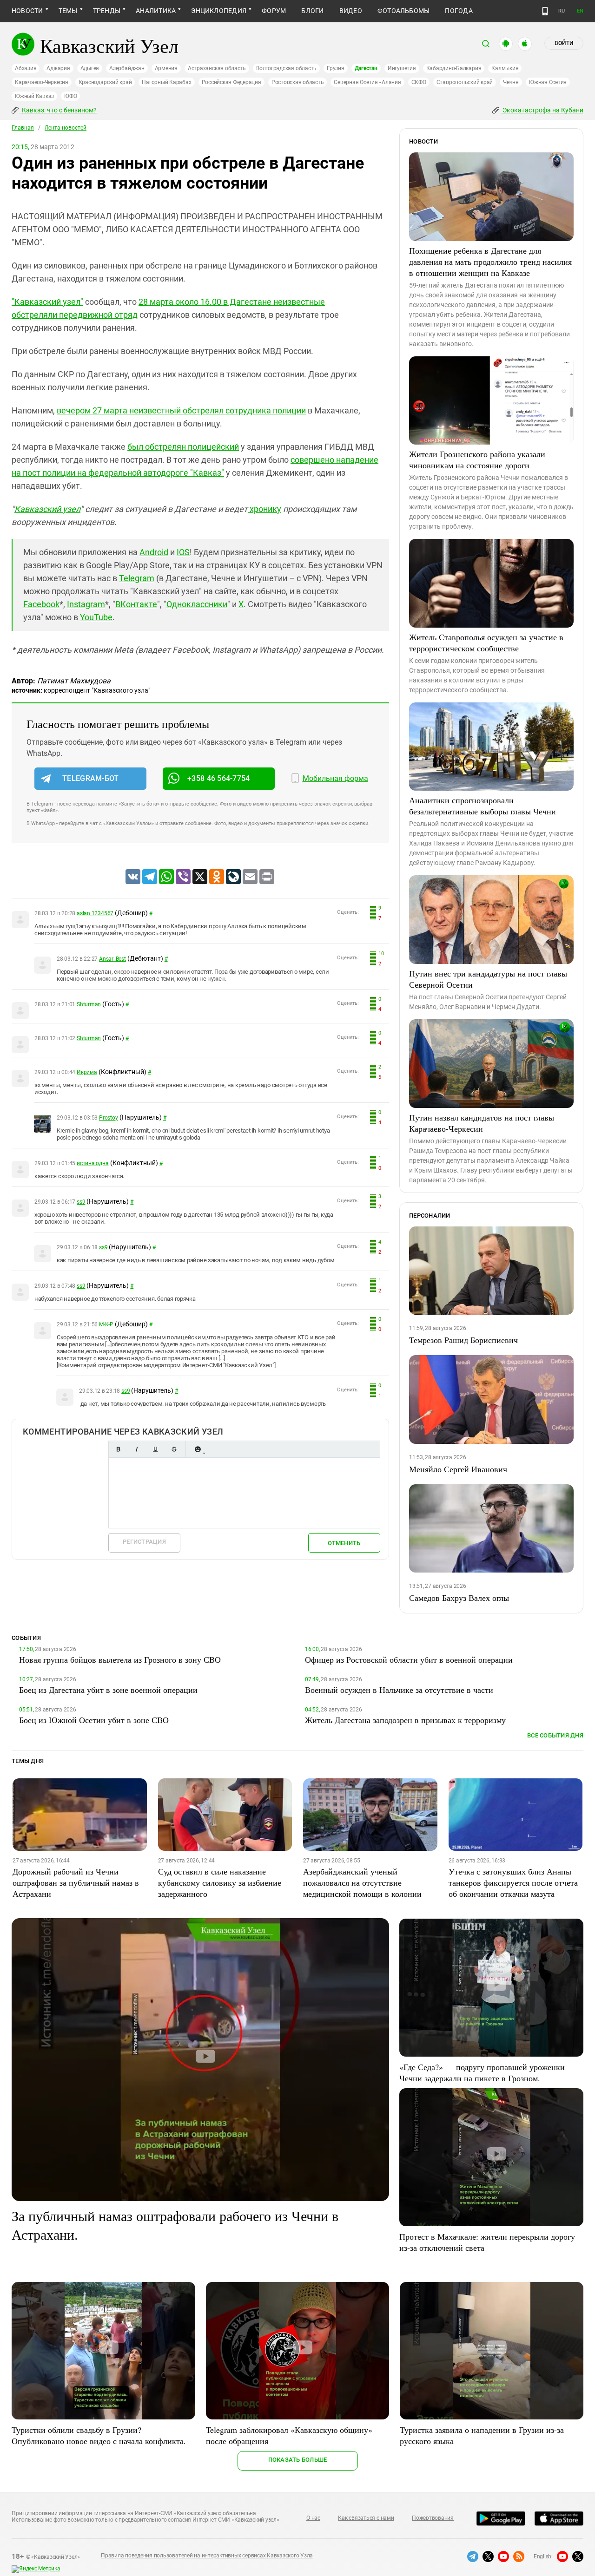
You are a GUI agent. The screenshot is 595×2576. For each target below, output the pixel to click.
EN (580, 11)
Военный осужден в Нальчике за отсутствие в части (399, 1690)
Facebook (41, 604)
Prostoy (108, 1118)
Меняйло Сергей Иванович (458, 1469)
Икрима (87, 1072)
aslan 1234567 (95, 913)
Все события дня (555, 1735)
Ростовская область (298, 82)
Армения (166, 68)
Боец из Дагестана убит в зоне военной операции (108, 1690)
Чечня (511, 82)
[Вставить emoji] (198, 1449)
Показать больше (298, 2460)
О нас (313, 2518)
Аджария (58, 68)
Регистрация (144, 1542)
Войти (564, 43)
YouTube (96, 617)
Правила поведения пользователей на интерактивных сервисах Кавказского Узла (207, 2556)
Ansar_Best (112, 959)
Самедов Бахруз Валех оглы (459, 1598)
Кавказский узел (47, 509)
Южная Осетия (548, 82)
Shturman (89, 1004)
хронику (265, 509)
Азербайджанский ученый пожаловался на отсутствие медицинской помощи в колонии (362, 1882)
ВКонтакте (136, 604)
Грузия (336, 68)
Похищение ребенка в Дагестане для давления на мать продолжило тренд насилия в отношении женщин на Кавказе (490, 262)
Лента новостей (66, 128)
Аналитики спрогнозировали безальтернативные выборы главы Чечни (483, 806)
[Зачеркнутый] (174, 1449)
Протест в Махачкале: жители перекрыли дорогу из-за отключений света (487, 2242)
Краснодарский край (105, 82)
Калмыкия (505, 68)
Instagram (86, 604)
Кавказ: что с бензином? (59, 110)
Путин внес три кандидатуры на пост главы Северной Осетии (488, 979)
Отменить (344, 1543)
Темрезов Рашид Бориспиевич (463, 1340)
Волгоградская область (286, 68)
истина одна (93, 1163)
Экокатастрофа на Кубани (542, 110)
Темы (68, 11)
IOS (183, 552)
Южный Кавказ (34, 96)
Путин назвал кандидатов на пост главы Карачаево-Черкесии (482, 1123)
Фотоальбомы (404, 11)
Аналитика (156, 11)
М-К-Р (106, 1324)
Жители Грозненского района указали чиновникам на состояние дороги (477, 459)
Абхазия (26, 68)
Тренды (107, 11)
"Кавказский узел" (47, 302)
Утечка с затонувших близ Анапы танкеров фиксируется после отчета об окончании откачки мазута (513, 1882)
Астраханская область (217, 68)
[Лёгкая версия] (545, 11)
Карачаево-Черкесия (42, 82)
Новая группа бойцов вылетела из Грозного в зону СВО (120, 1659)
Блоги (312, 11)
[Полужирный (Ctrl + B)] (118, 1449)
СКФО (419, 82)
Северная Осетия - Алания (367, 82)
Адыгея (90, 68)
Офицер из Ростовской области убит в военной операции (409, 1659)
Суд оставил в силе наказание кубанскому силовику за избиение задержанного (220, 1882)
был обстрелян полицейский (183, 447)
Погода (459, 11)
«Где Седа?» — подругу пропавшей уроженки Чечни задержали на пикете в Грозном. (482, 2072)
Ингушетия (402, 68)
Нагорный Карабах (166, 82)
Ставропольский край (465, 82)
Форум (274, 11)
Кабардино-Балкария (454, 68)
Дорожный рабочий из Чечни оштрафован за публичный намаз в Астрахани (76, 1882)
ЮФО (70, 96)
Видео (351, 11)
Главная (23, 128)
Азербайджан (127, 68)
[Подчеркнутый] (155, 1449)
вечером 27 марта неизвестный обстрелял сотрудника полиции (181, 410)
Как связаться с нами (366, 2518)
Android (154, 552)
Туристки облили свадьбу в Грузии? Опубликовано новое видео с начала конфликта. (99, 2435)
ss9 (81, 1202)
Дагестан (366, 68)
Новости (27, 11)
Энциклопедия (219, 11)
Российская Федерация (231, 82)
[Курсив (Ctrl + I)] (137, 1449)
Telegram (137, 578)
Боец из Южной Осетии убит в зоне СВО (94, 1720)
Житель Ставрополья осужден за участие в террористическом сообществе (486, 642)
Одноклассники (197, 604)
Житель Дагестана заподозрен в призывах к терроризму (405, 1720)
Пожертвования (433, 2518)
